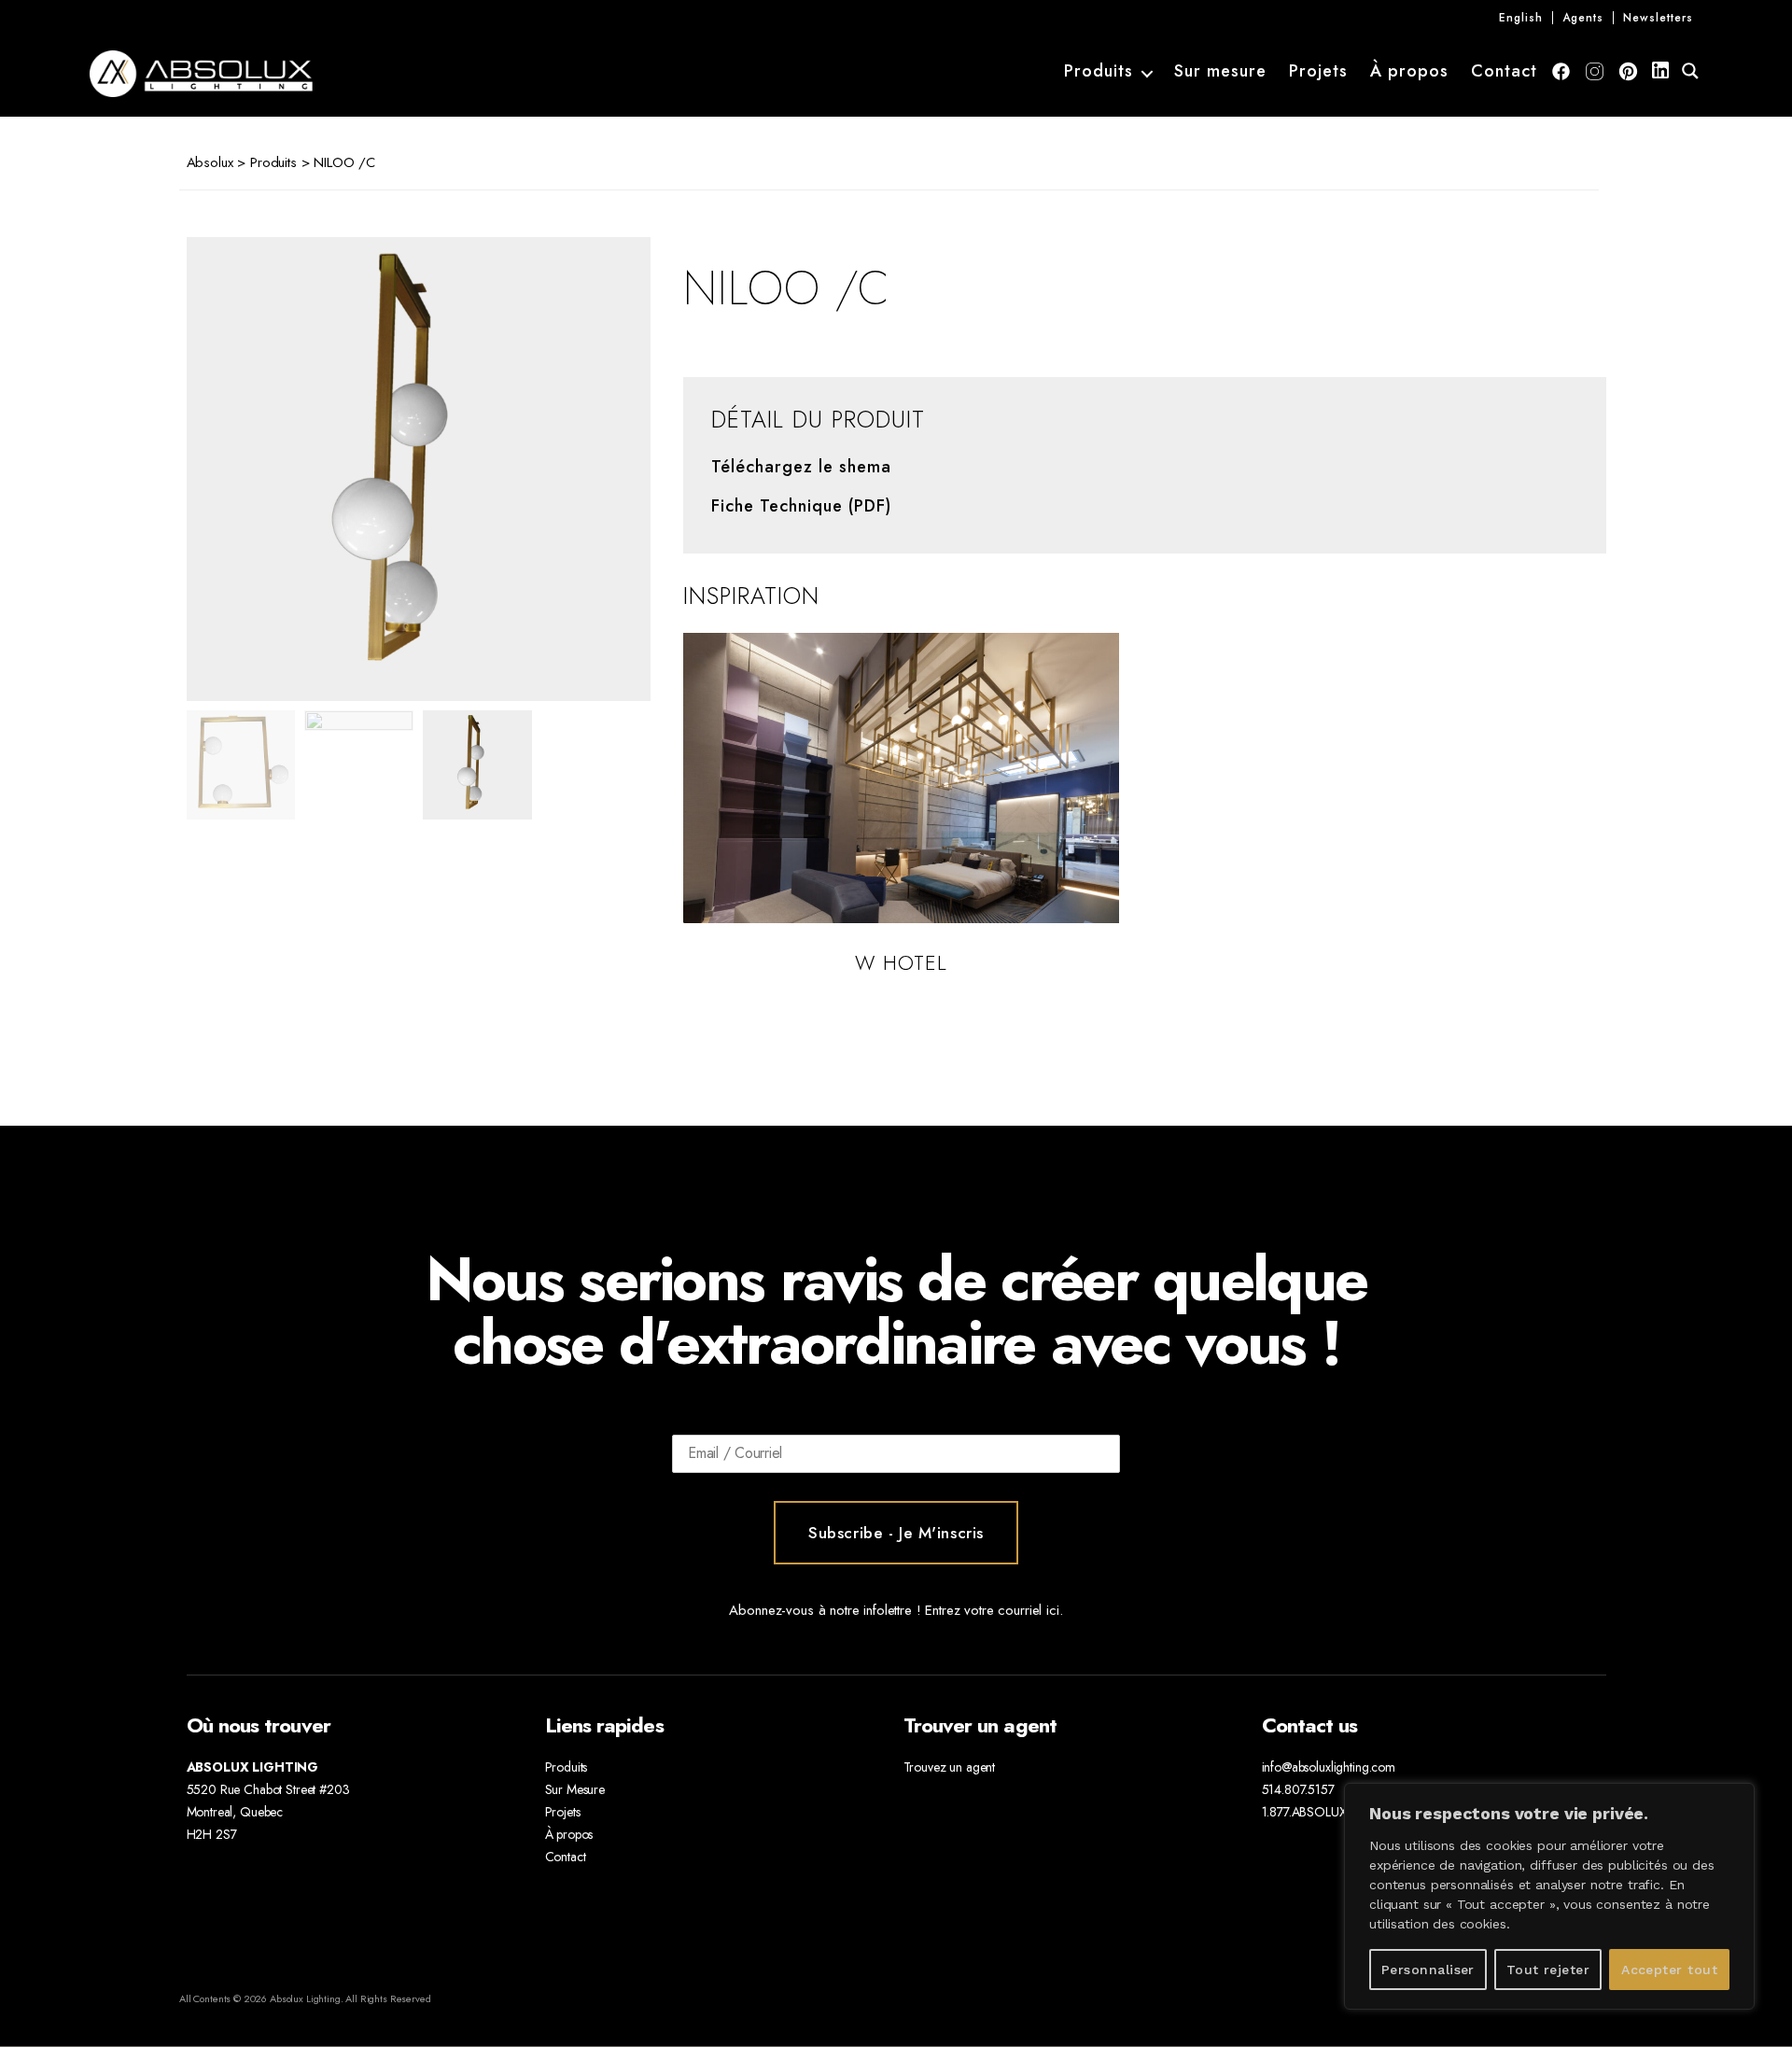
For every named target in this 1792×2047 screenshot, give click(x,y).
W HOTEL (901, 962)
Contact (1504, 72)
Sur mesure (1220, 72)
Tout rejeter (1548, 1970)
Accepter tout (1669, 1970)
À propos (1409, 72)
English (1521, 18)
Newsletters (1658, 18)
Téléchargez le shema (801, 468)
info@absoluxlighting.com (1329, 1767)
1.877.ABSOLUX (1304, 1812)
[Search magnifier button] (1690, 71)
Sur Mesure (575, 1789)
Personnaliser (1428, 1970)
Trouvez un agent (950, 1767)
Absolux (210, 162)
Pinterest (1628, 71)
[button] (597, 470)
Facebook (1561, 71)
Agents (1583, 18)
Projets (1318, 72)
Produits (1099, 72)
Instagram (1595, 71)
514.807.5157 (1298, 1789)
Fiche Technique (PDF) (801, 507)
